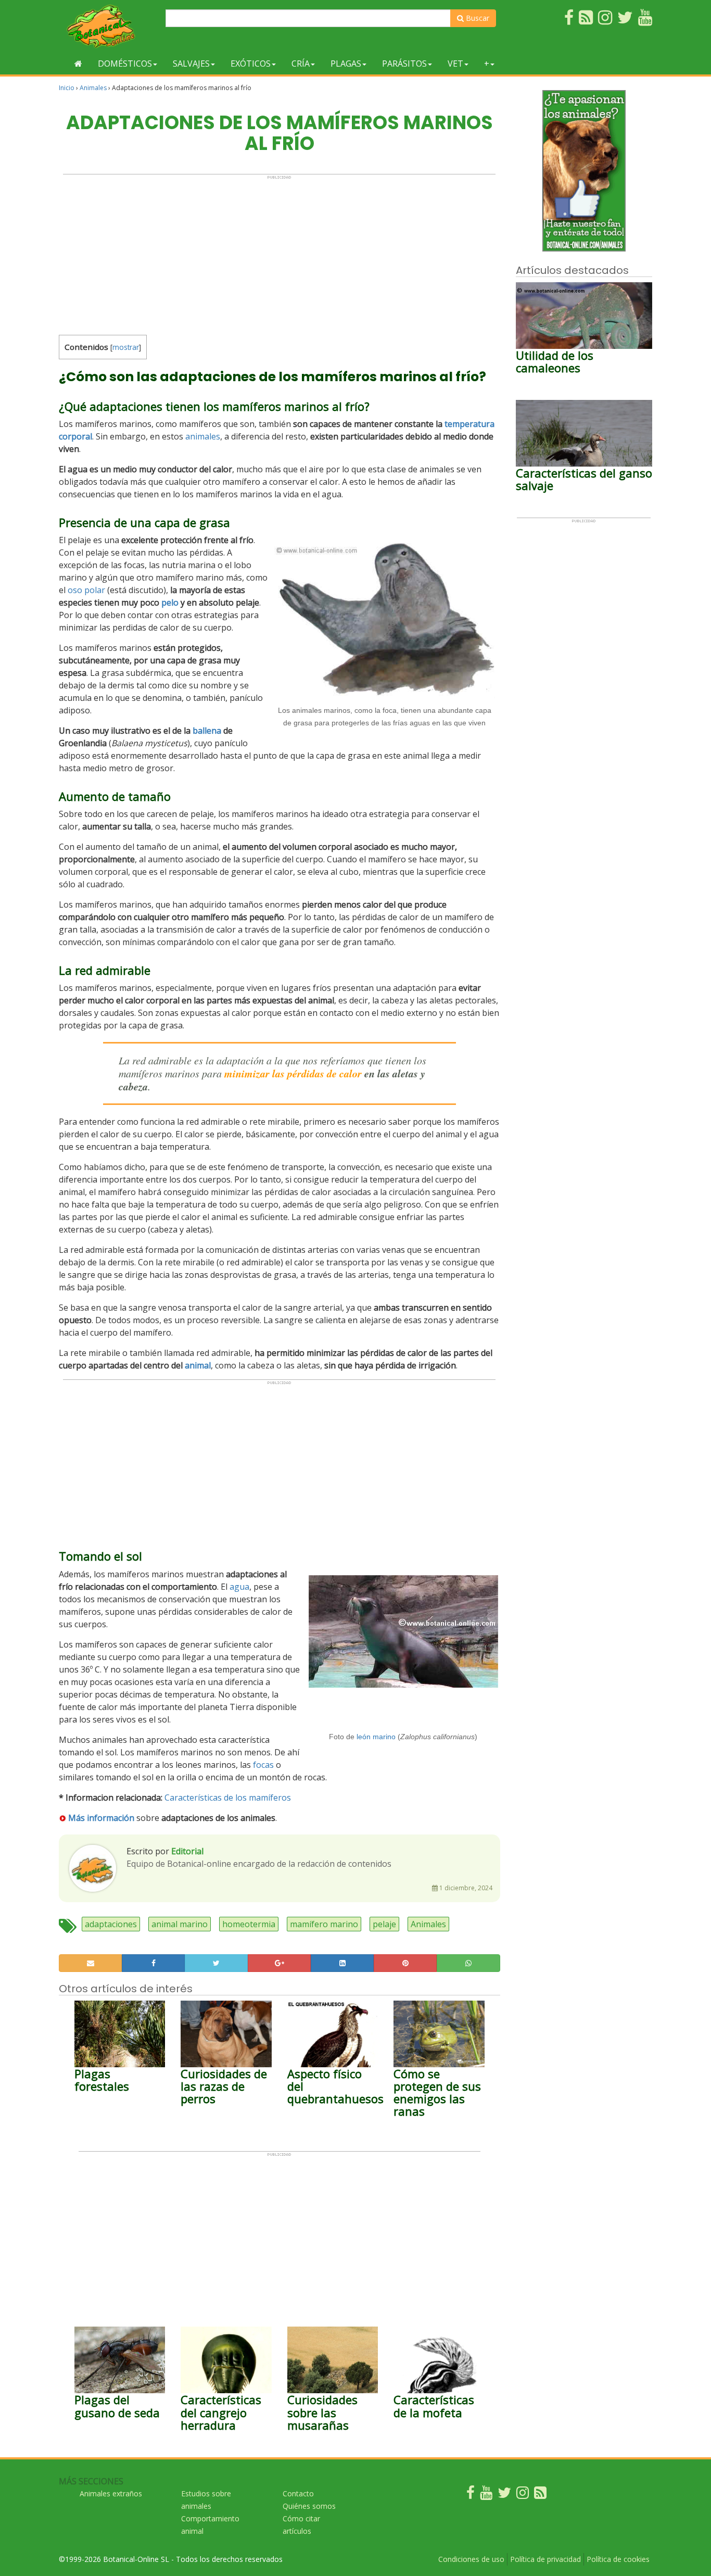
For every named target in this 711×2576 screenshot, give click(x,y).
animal (198, 1365)
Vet (455, 64)
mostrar (126, 347)
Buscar (477, 18)
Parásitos (404, 64)
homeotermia (249, 1924)
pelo (170, 602)
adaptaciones (111, 1924)
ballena (207, 731)
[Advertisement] (279, 253)
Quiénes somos (309, 2506)
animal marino (180, 1924)
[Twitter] (504, 2495)
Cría (301, 64)
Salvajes (191, 64)
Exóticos (251, 64)
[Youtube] (486, 2495)
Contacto (298, 2493)
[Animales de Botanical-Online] (108, 26)
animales (203, 436)
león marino (376, 1737)
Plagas (346, 64)
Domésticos (125, 64)
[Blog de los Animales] (540, 2495)
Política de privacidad (545, 2559)
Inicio (67, 88)
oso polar (86, 590)
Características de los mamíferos (228, 1798)
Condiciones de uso (471, 2559)
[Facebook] (471, 2495)
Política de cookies (618, 2559)
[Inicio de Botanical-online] (78, 64)
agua (239, 1587)
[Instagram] (523, 2495)
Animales (93, 88)
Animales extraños (111, 2493)
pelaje (384, 1924)
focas (263, 1765)
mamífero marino (324, 1924)
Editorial (187, 1851)
